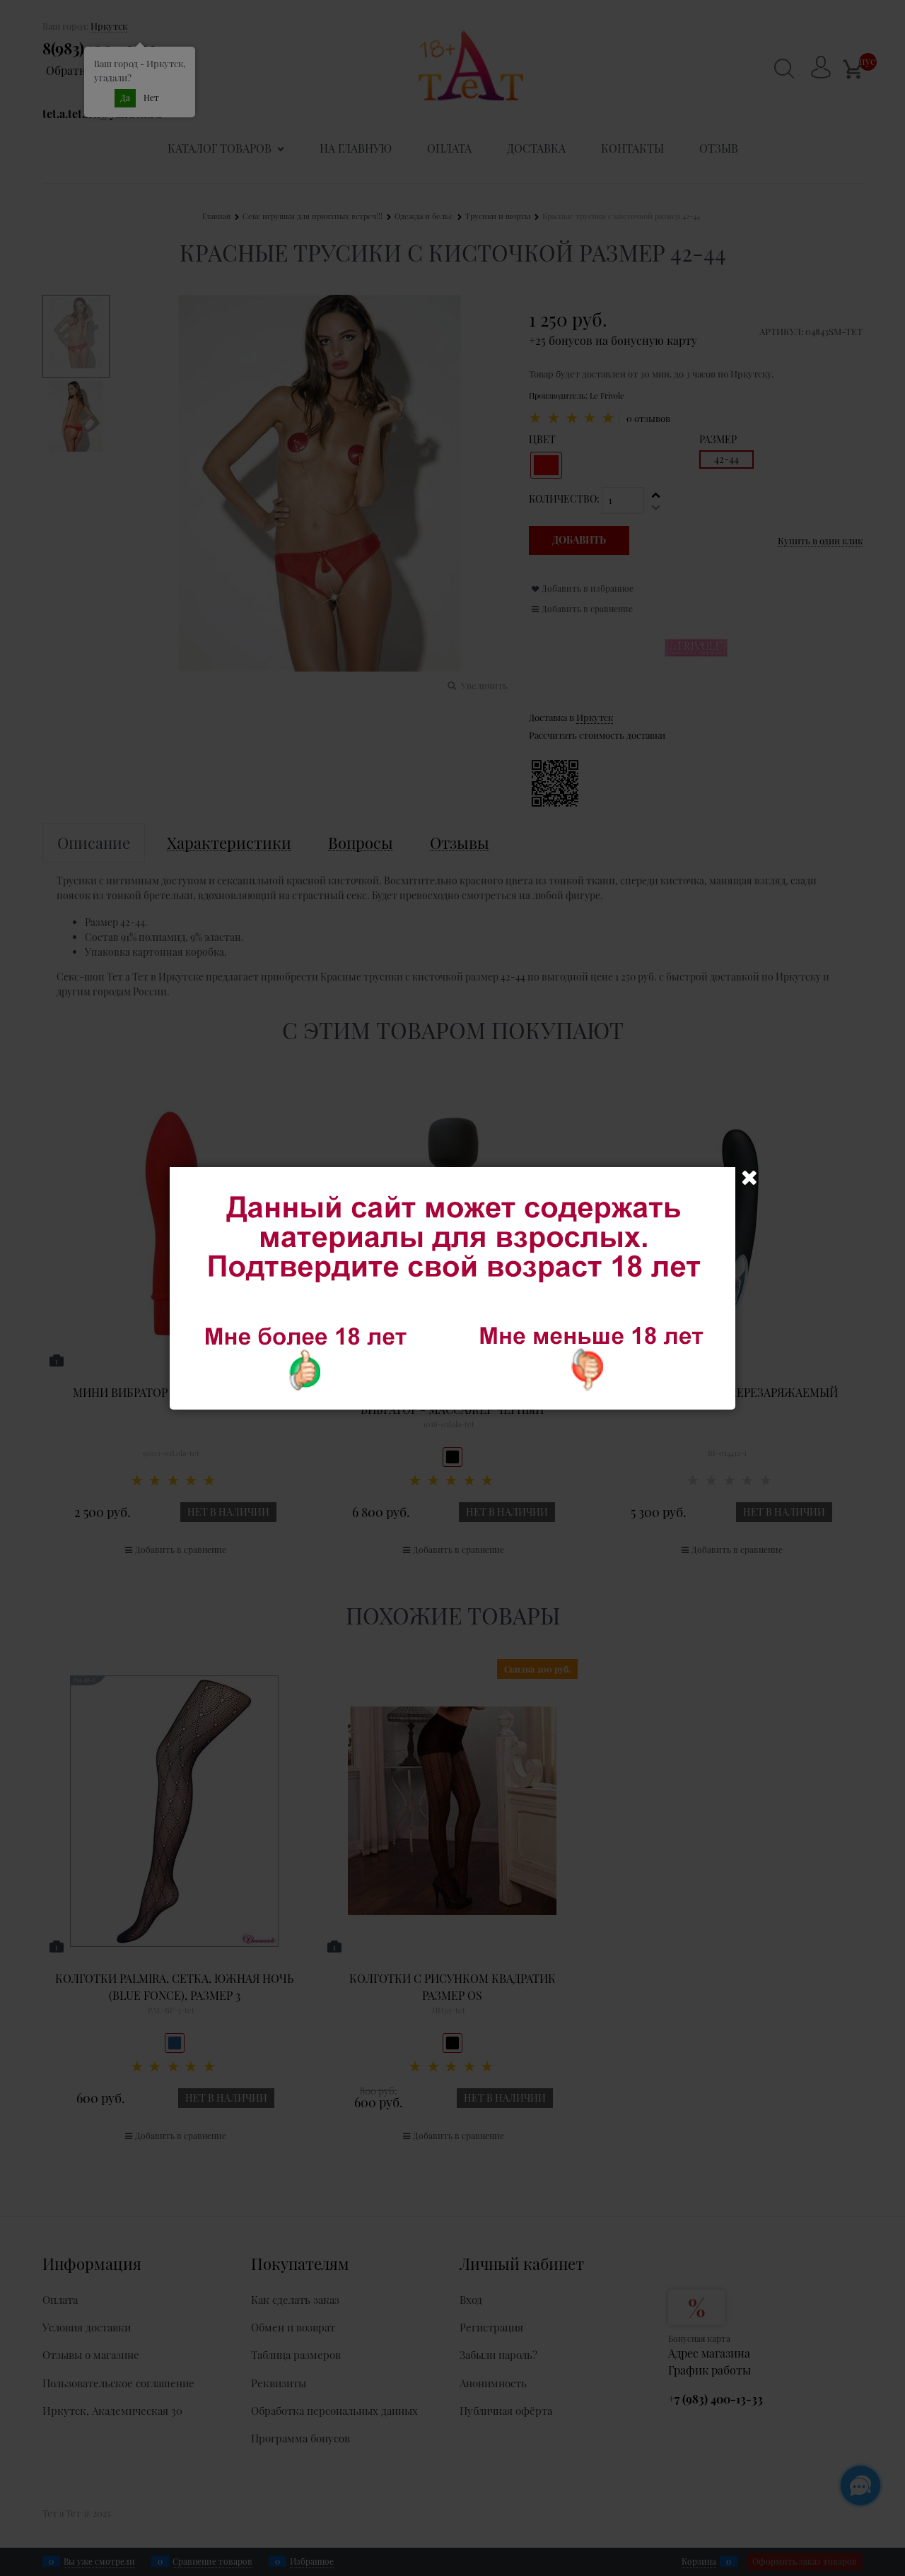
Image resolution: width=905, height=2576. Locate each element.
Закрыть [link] (749, 1178)
